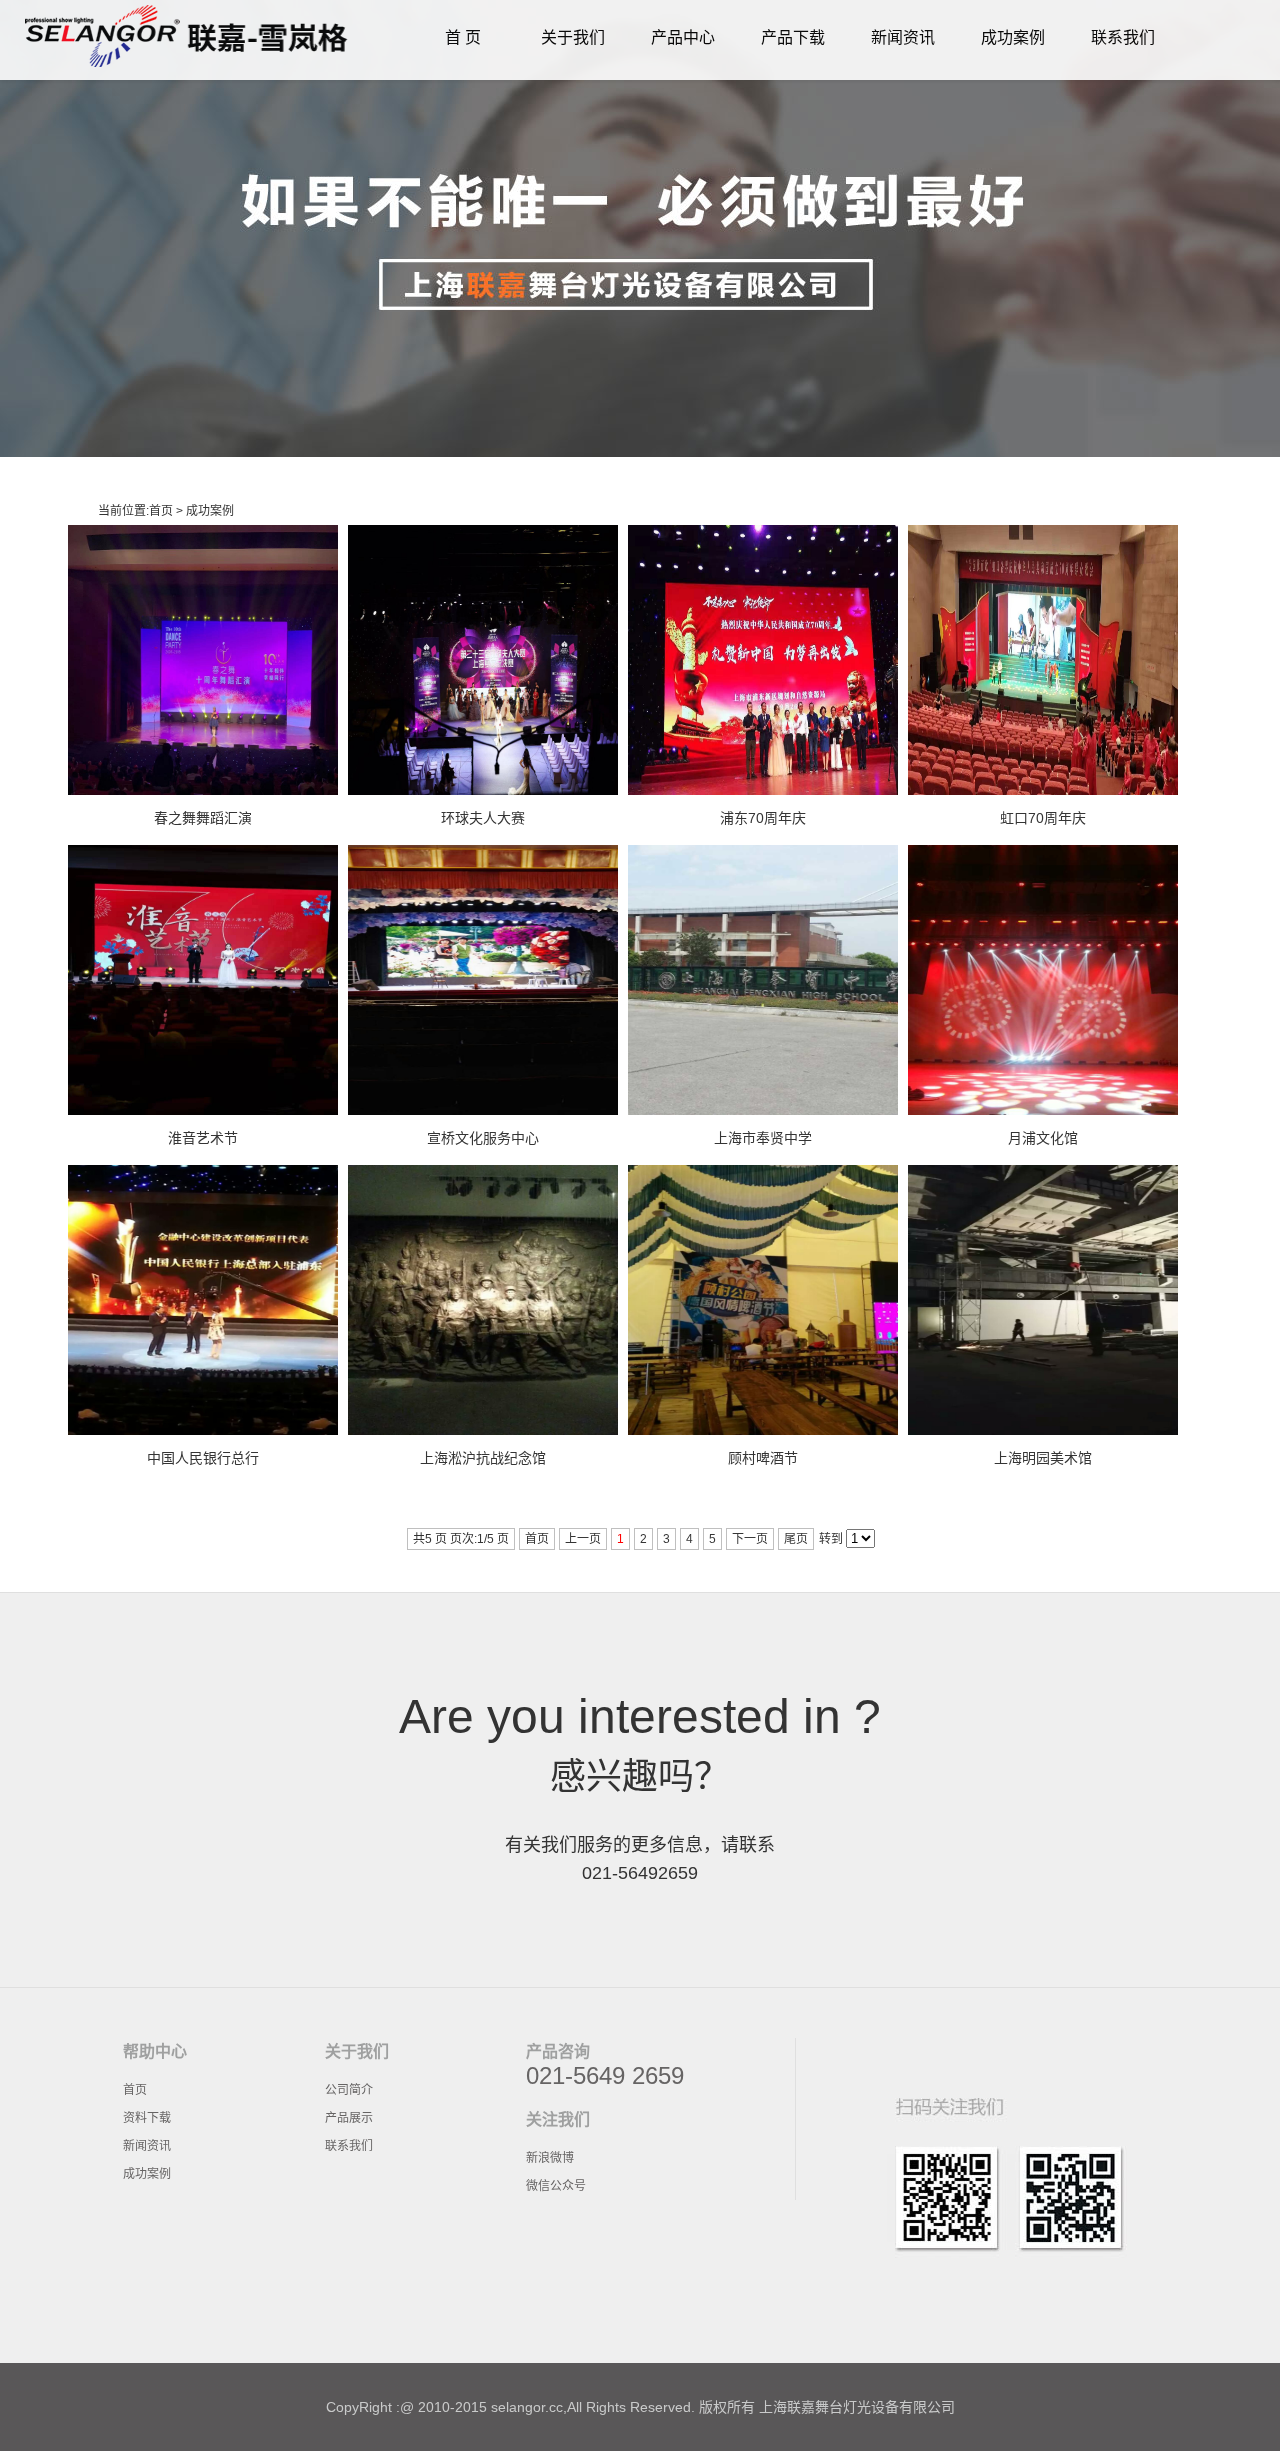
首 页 (463, 37)
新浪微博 (550, 2158)
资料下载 (147, 2118)
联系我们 (1123, 37)
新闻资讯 (903, 37)
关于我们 (573, 37)
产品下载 (793, 37)
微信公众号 (556, 2186)
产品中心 (683, 37)
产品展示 (349, 2118)
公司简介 (349, 2090)
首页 (161, 511)
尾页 (796, 1539)
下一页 (750, 1539)
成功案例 (1013, 37)
